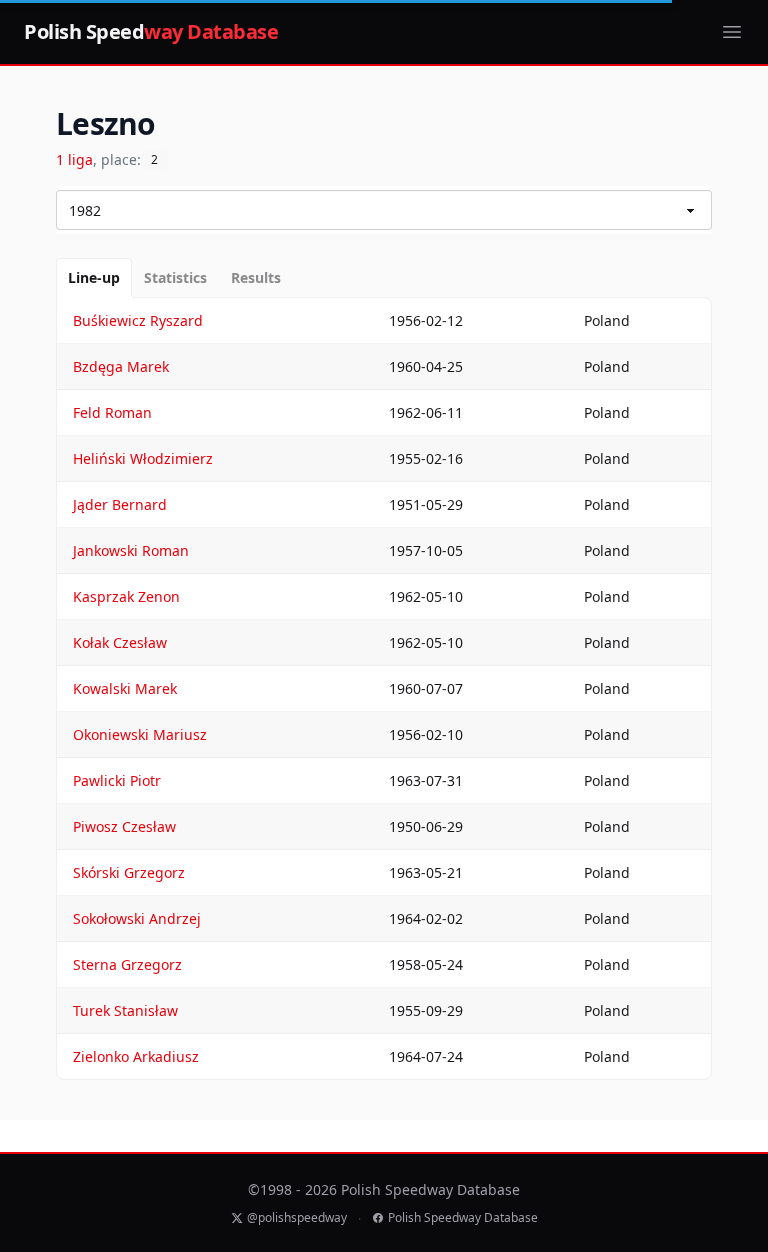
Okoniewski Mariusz (140, 734)
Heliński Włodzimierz (143, 458)
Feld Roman (112, 412)
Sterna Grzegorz (127, 964)
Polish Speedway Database (463, 1218)
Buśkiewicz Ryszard (138, 320)
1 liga (74, 159)
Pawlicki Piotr (117, 780)
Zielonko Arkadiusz (136, 1056)
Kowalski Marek (125, 688)
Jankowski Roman (131, 550)
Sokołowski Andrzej (137, 918)
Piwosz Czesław (124, 826)
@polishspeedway (297, 1218)
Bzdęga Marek (121, 366)
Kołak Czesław (120, 642)
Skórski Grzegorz (129, 872)
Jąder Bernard (120, 504)
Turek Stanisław (125, 1010)
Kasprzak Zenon (126, 596)
